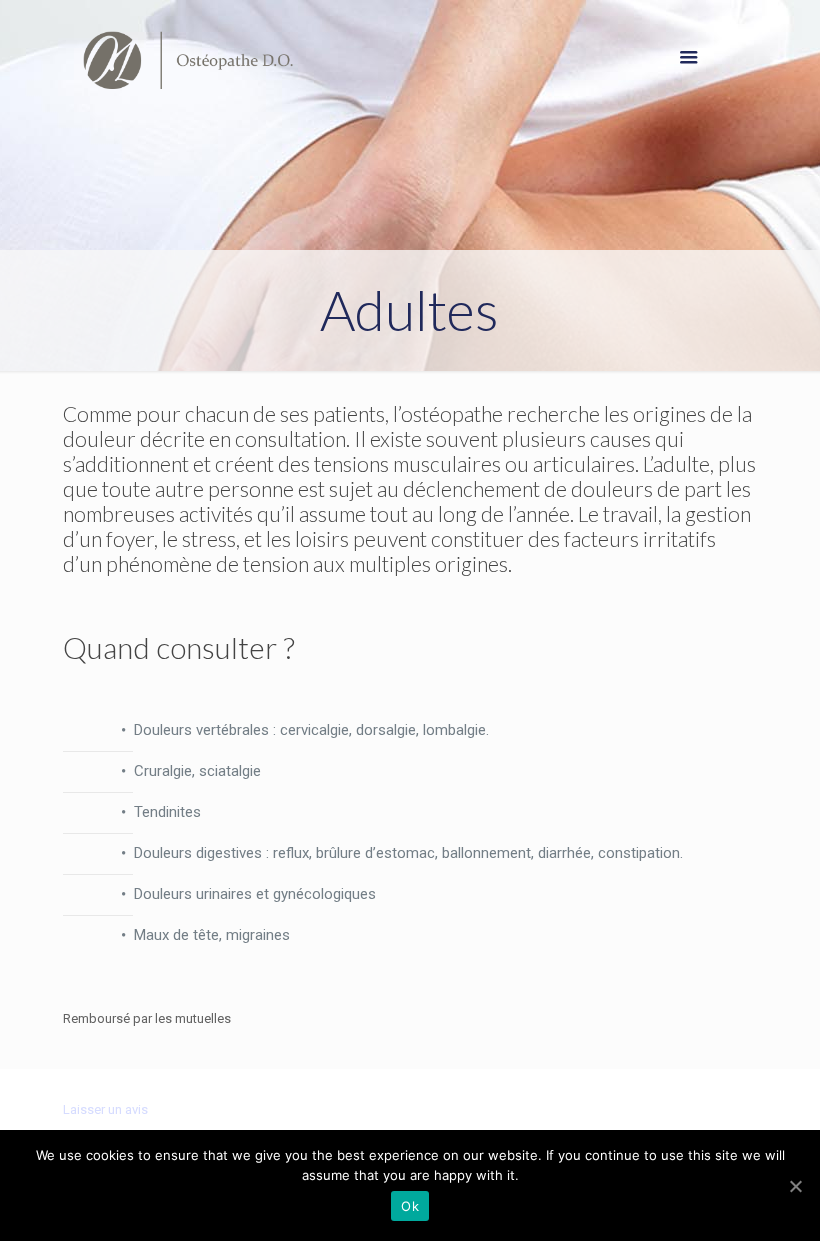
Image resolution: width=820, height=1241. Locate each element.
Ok (410, 1206)
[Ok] (795, 1186)
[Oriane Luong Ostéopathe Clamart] (188, 60)
